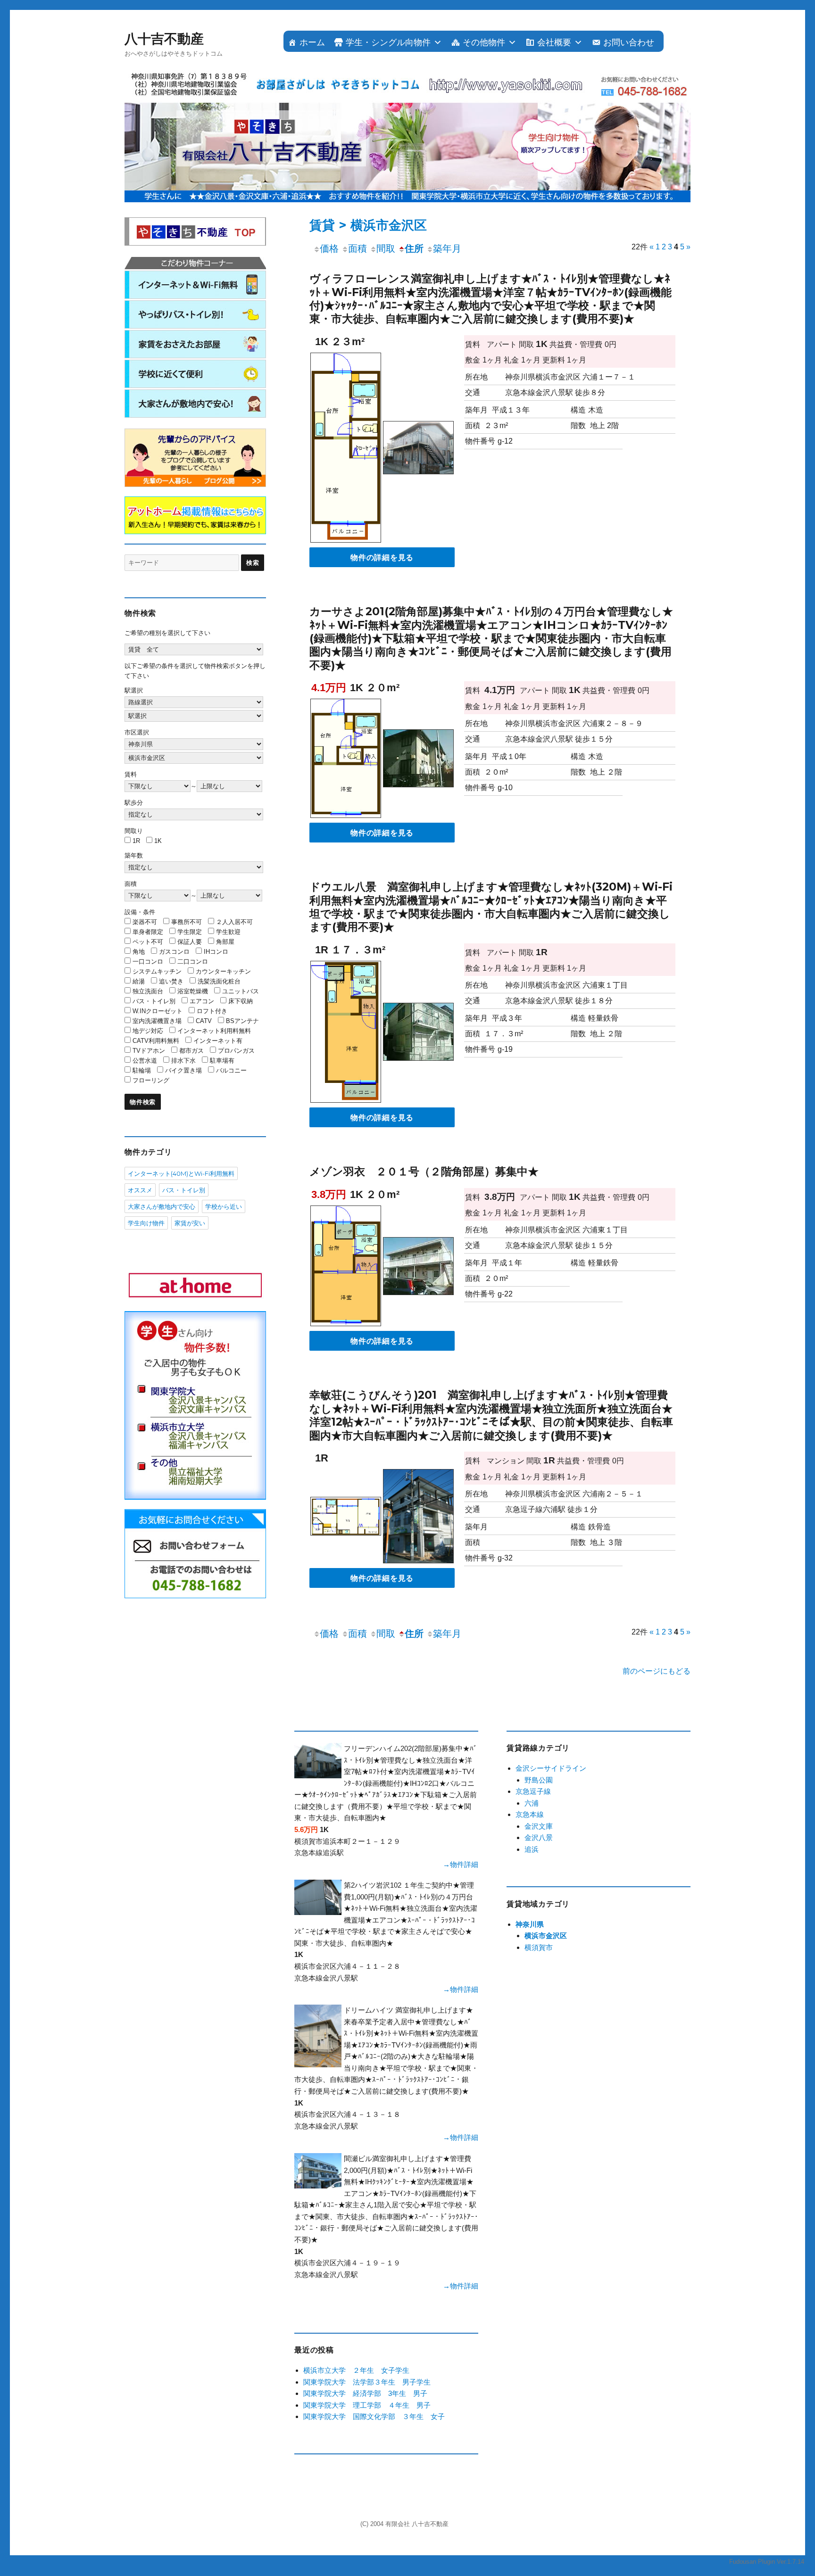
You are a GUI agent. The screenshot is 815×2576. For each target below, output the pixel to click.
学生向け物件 (146, 1223)
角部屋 (225, 942)
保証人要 (190, 942)
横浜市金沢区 (546, 1936)
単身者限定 (148, 932)
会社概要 (554, 42)
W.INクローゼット (158, 1011)
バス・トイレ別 (154, 1001)
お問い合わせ (629, 42)
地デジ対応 (148, 1031)
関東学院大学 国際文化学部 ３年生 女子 (374, 2416)
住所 (414, 248)
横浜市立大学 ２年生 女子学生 (356, 2370)
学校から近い (224, 1206)
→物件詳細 (461, 1864)
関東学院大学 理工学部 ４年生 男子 (367, 2405)
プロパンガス (236, 1051)
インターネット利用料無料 (214, 1031)
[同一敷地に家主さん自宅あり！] (418, 450)
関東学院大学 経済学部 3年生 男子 (365, 2393)
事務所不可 (187, 922)
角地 (139, 952)
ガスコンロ (174, 952)
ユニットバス (241, 991)
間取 (386, 248)
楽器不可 (145, 922)
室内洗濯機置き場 (157, 1021)
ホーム (312, 42)
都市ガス (191, 1051)
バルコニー (231, 1070)
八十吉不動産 (164, 39)
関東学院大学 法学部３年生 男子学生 (367, 2382)
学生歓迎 (228, 932)
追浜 (532, 1849)
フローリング (151, 1080)
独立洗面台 (148, 991)
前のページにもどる (657, 1671)
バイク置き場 (183, 1070)
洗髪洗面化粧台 (219, 981)
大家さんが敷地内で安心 (162, 1206)
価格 (329, 248)
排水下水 (183, 1061)
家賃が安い (190, 1223)
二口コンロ (193, 962)
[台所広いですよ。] (346, 1267)
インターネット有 (218, 1041)
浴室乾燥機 (193, 991)
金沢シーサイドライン (551, 1768)
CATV (204, 1021)
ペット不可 (148, 942)
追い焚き (171, 981)
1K (158, 841)
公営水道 (145, 1061)
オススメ (140, 1190)
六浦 (532, 1803)
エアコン (202, 1001)
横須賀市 (539, 1947)
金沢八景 (539, 1837)
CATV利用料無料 (156, 1041)
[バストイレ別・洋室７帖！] (346, 450)
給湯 (139, 981)
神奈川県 (530, 1924)
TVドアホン (149, 1051)
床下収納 (241, 1001)
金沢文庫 (539, 1826)
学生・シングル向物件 (388, 42)
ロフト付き (212, 1011)
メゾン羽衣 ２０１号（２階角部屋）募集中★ (424, 1172)
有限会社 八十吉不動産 (417, 2524)
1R (136, 841)
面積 (358, 248)
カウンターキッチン (223, 971)
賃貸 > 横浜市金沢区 (368, 225)
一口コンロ (148, 962)
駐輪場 (142, 1070)
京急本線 (530, 1814)
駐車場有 (222, 1061)
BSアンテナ (242, 1021)
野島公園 (539, 1780)
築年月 (447, 248)
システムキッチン (157, 971)
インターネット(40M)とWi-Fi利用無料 (181, 1173)
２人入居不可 (234, 922)
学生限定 (190, 932)
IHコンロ (216, 952)
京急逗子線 (533, 1791)
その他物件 (484, 42)
